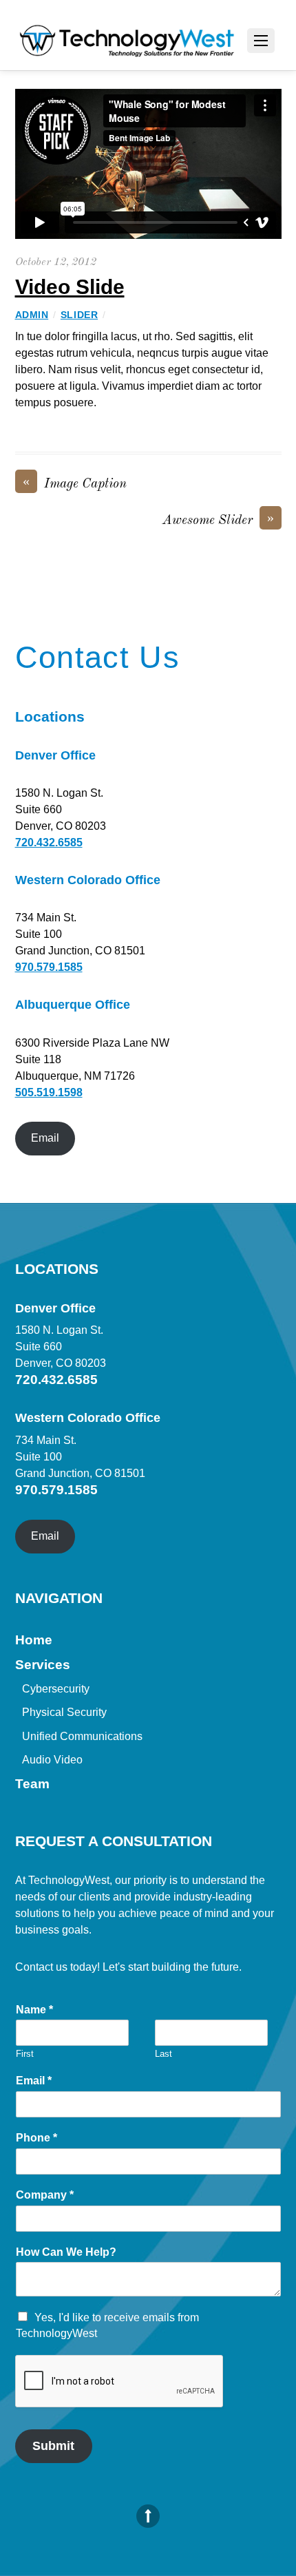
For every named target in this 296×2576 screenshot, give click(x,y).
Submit (53, 2446)
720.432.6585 (49, 842)
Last (163, 2054)
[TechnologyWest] (127, 44)
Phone (36, 2138)
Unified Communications (82, 1736)
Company (45, 2195)
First (25, 2054)
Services (43, 1665)
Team (32, 1784)
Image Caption (75, 483)
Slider (79, 315)
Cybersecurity (56, 1689)
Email (45, 1138)
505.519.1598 (49, 1092)
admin (32, 315)
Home (34, 1640)
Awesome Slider (218, 520)
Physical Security (64, 1712)
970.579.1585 (49, 967)
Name (34, 2010)
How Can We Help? (66, 2252)
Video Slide (70, 287)
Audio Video (52, 1760)
